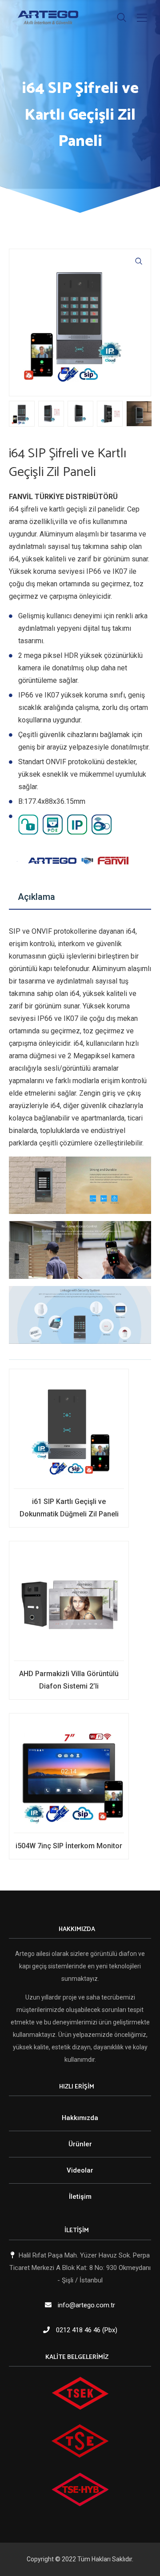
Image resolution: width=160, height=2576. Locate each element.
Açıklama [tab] (36, 897)
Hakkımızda (80, 2118)
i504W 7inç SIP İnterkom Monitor (69, 1846)
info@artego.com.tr (86, 2305)
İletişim (80, 2197)
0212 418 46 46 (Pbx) (87, 2330)
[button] (139, 261)
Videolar (80, 2170)
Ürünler (80, 2144)
